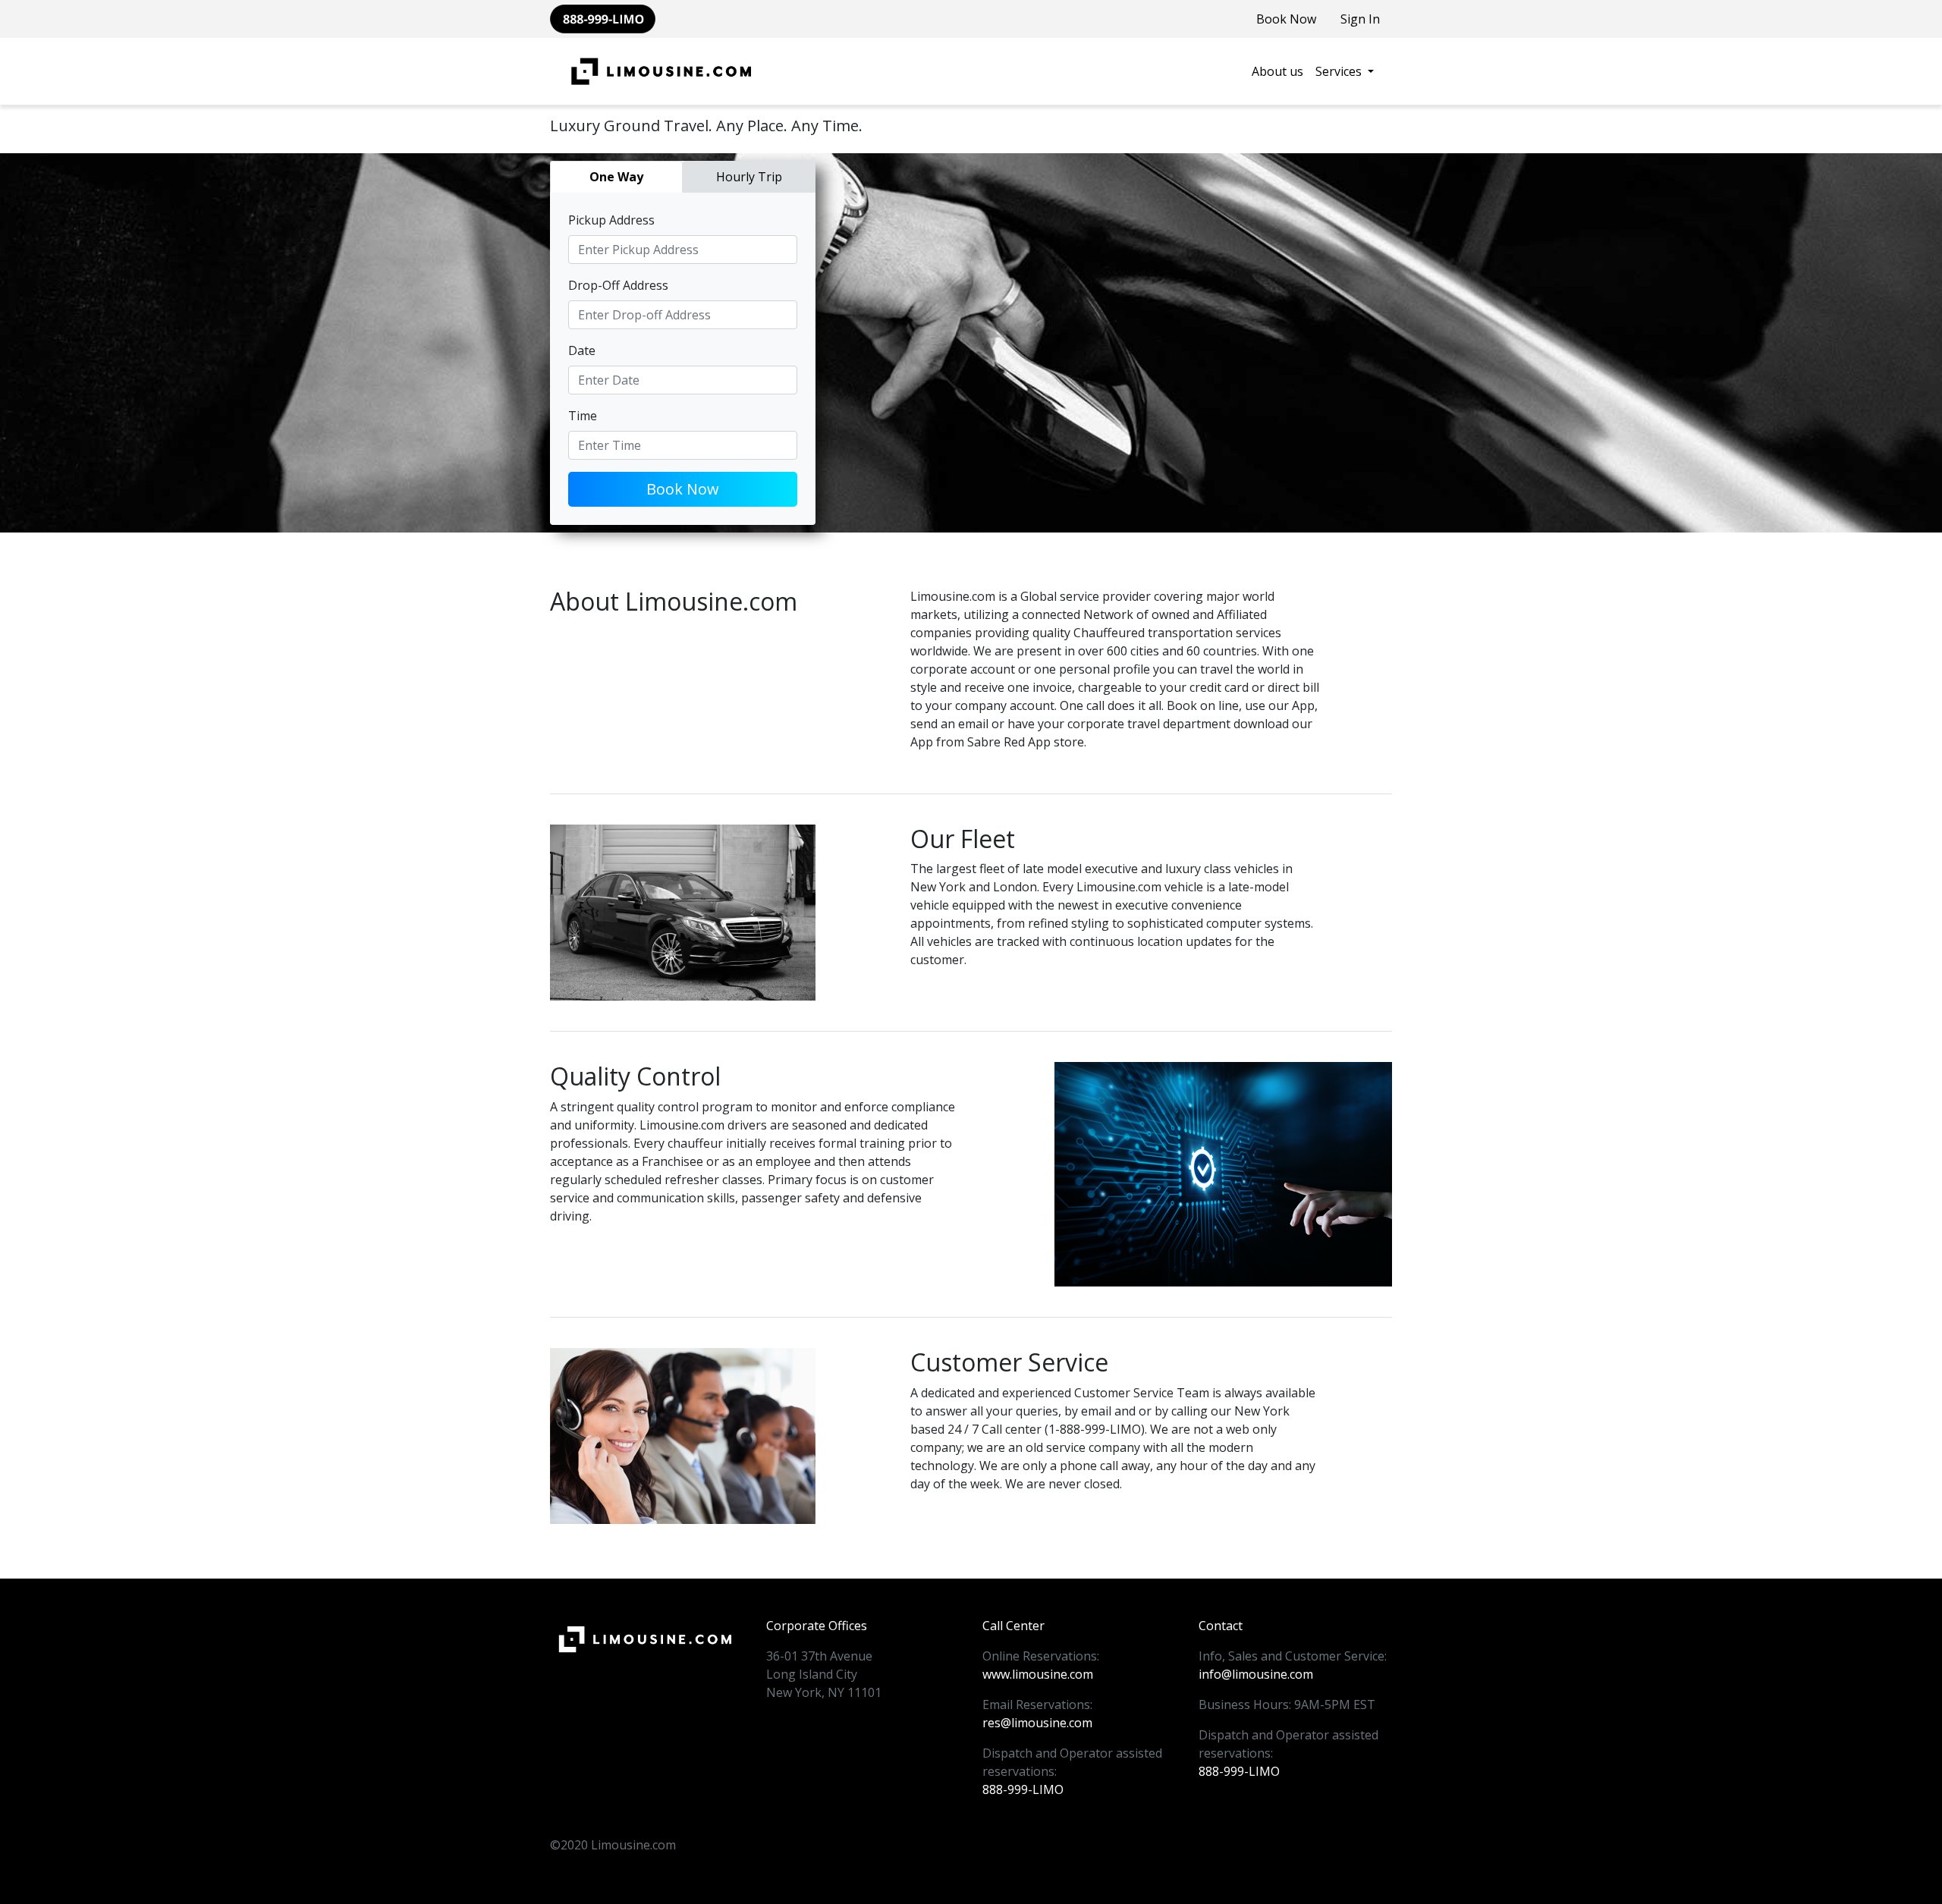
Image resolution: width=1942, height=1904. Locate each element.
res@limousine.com (1037, 1723)
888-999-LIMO (1023, 1789)
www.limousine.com (1038, 1674)
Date (582, 350)
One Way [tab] (616, 177)
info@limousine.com (1256, 1674)
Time (583, 416)
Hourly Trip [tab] (749, 177)
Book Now (1286, 19)
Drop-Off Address (618, 285)
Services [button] (1340, 71)
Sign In (1360, 19)
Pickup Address (611, 220)
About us (1277, 71)
